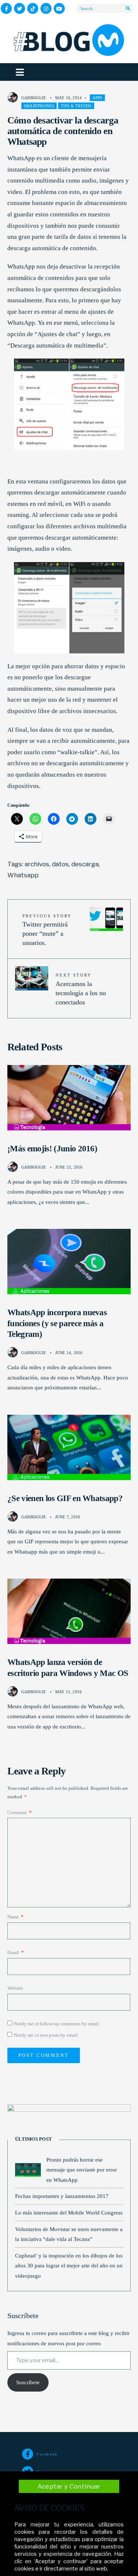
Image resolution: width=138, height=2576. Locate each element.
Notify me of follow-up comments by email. (57, 2024)
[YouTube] (59, 8)
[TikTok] (33, 8)
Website (15, 1988)
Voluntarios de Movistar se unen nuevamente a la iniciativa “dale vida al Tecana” (69, 2234)
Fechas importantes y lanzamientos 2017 (62, 2196)
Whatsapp (23, 875)
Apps (97, 98)
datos (60, 864)
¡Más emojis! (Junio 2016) (52, 1149)
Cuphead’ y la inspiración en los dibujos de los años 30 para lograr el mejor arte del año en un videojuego (69, 2266)
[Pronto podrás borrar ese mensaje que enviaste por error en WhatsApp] (28, 2170)
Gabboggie (34, 98)
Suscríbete (28, 2382)
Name (15, 1917)
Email (16, 1952)
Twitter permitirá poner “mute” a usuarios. (47, 930)
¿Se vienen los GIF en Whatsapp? (65, 1498)
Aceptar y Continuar (69, 2486)
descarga (85, 864)
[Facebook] (6, 8)
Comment (20, 1812)
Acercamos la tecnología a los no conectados (81, 989)
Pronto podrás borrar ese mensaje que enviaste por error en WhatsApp (82, 2170)
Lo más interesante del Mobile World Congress (69, 2212)
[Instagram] (46, 8)
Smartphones (39, 106)
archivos (37, 864)
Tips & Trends (76, 106)
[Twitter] (20, 8)
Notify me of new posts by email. (46, 2035)
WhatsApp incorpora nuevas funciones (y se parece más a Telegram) (57, 1323)
